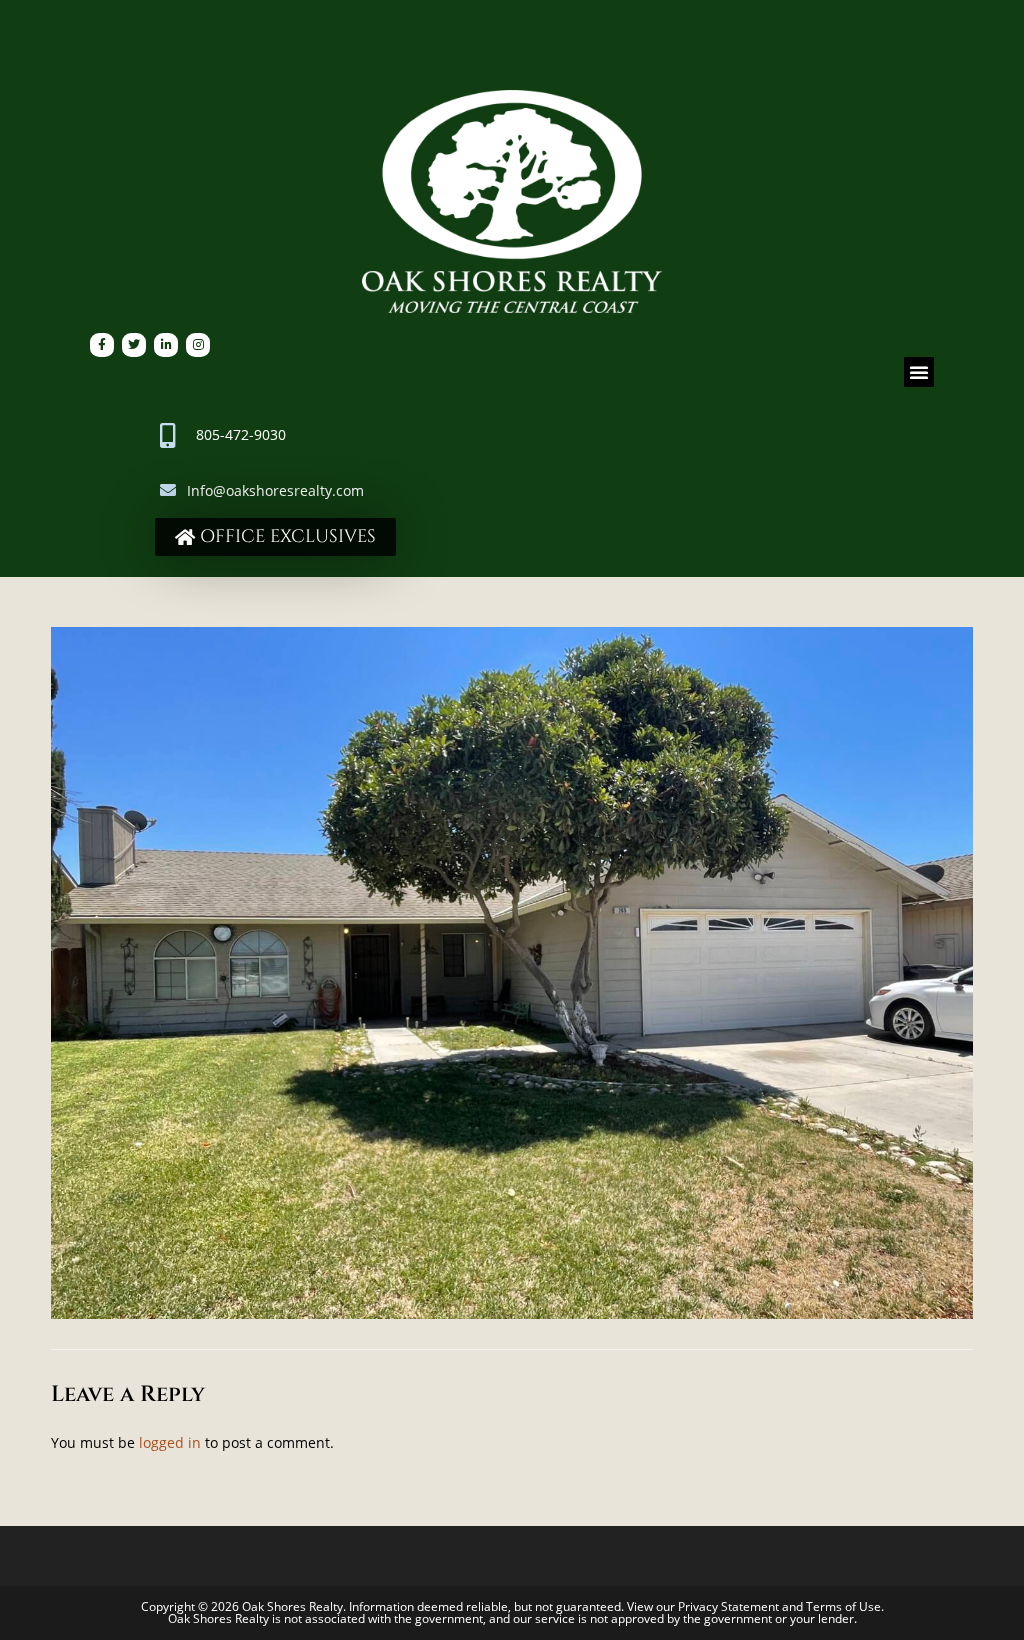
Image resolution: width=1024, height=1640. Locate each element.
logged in (170, 1442)
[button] (919, 372)
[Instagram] (198, 345)
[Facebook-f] (102, 345)
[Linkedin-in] (166, 345)
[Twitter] (134, 345)
